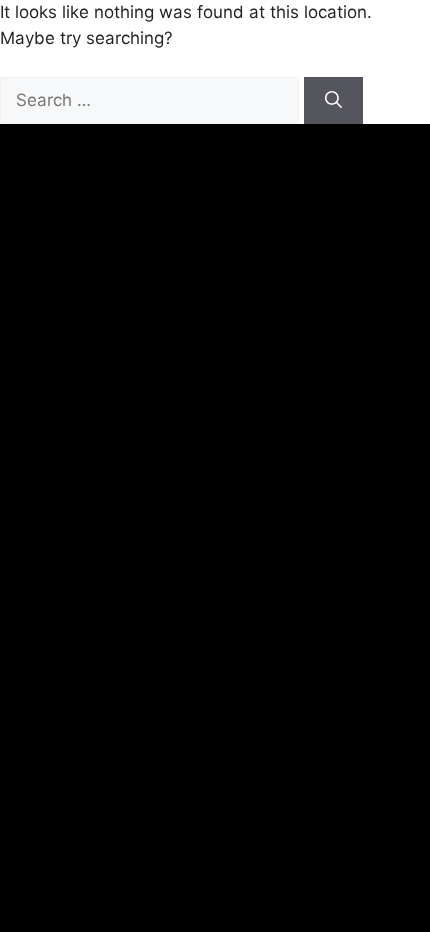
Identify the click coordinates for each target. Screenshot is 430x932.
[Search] (333, 101)
